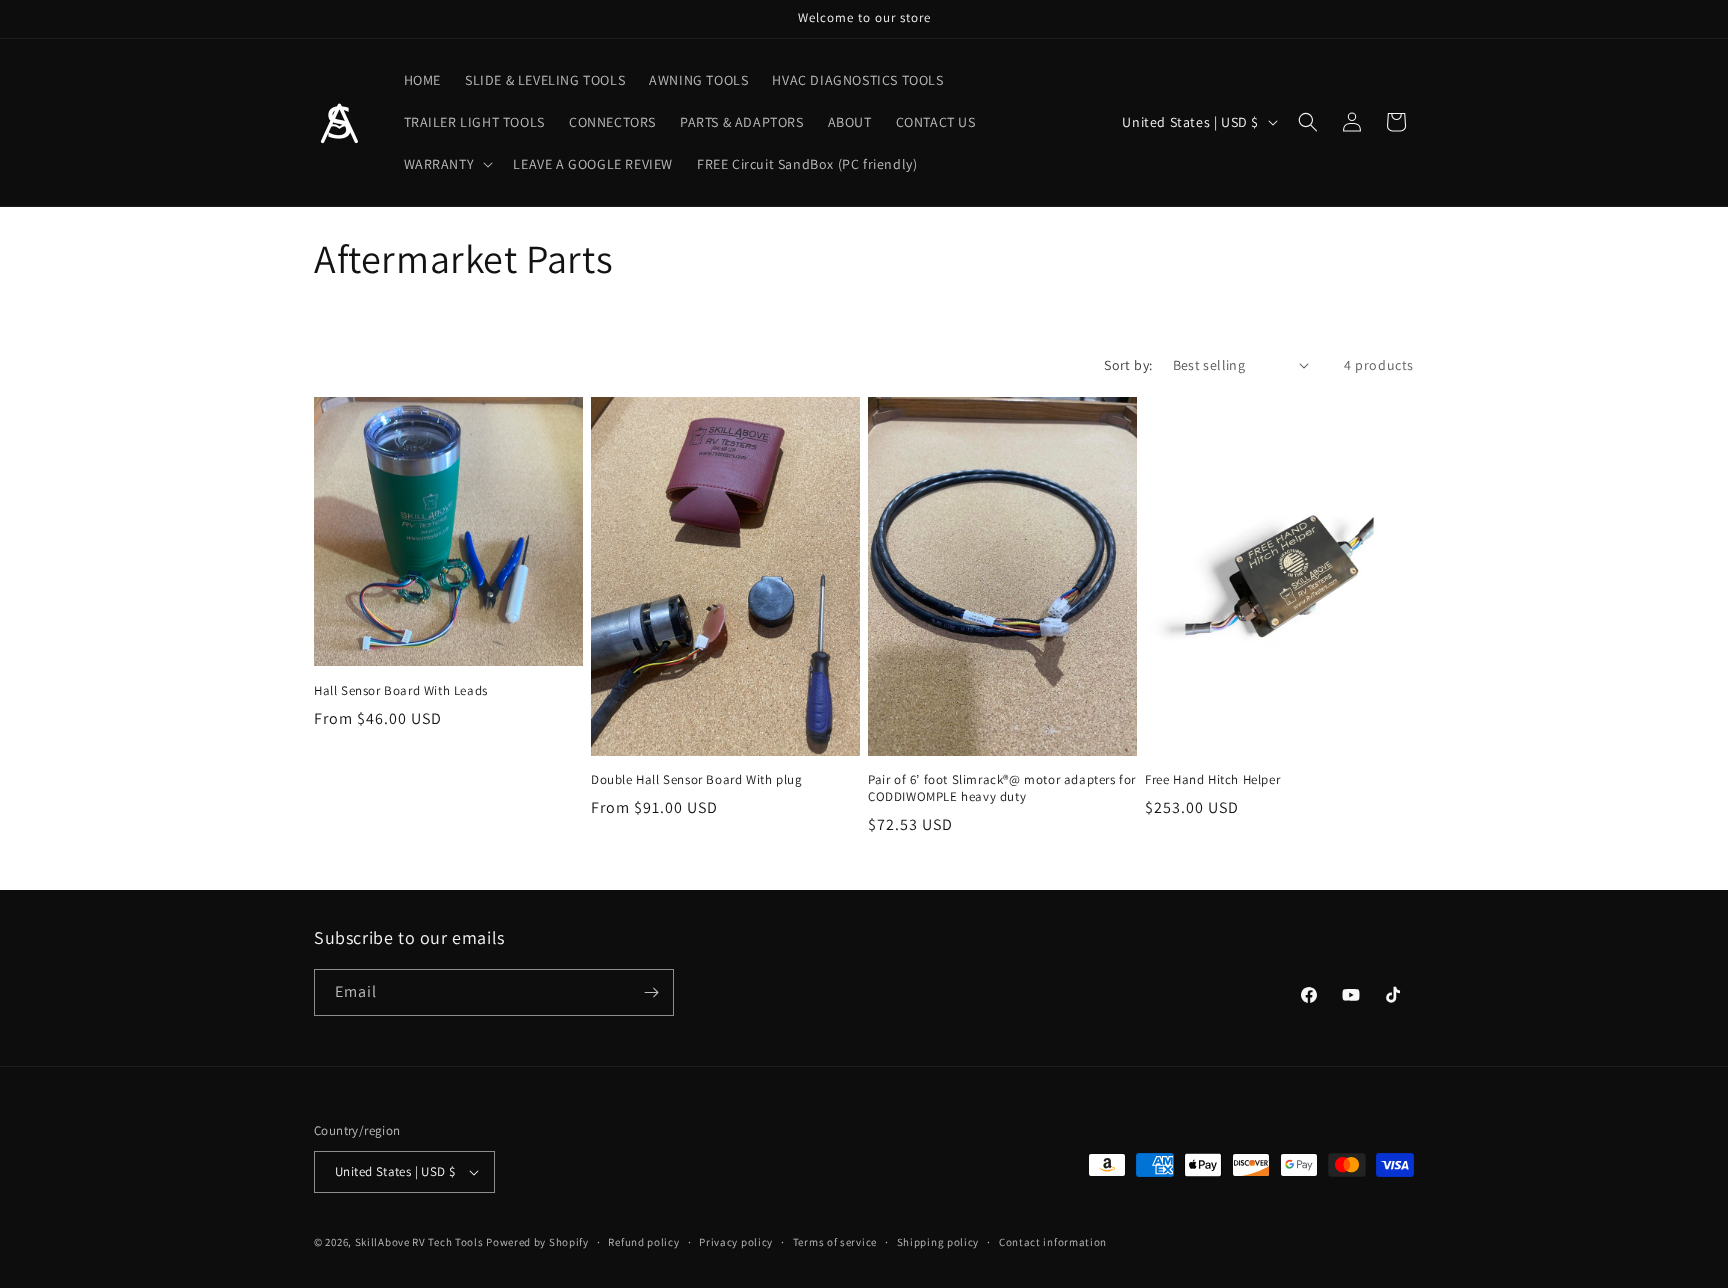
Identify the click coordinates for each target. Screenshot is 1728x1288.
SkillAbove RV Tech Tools (419, 1242)
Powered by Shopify (537, 1242)
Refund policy (643, 1242)
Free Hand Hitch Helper (1212, 780)
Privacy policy (736, 1242)
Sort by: (1128, 365)
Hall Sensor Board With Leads (401, 691)
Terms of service (835, 1242)
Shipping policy (938, 1242)
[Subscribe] (651, 992)
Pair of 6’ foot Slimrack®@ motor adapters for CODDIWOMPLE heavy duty (1002, 788)
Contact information (1053, 1242)
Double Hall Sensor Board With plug (696, 780)
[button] (447, 164)
